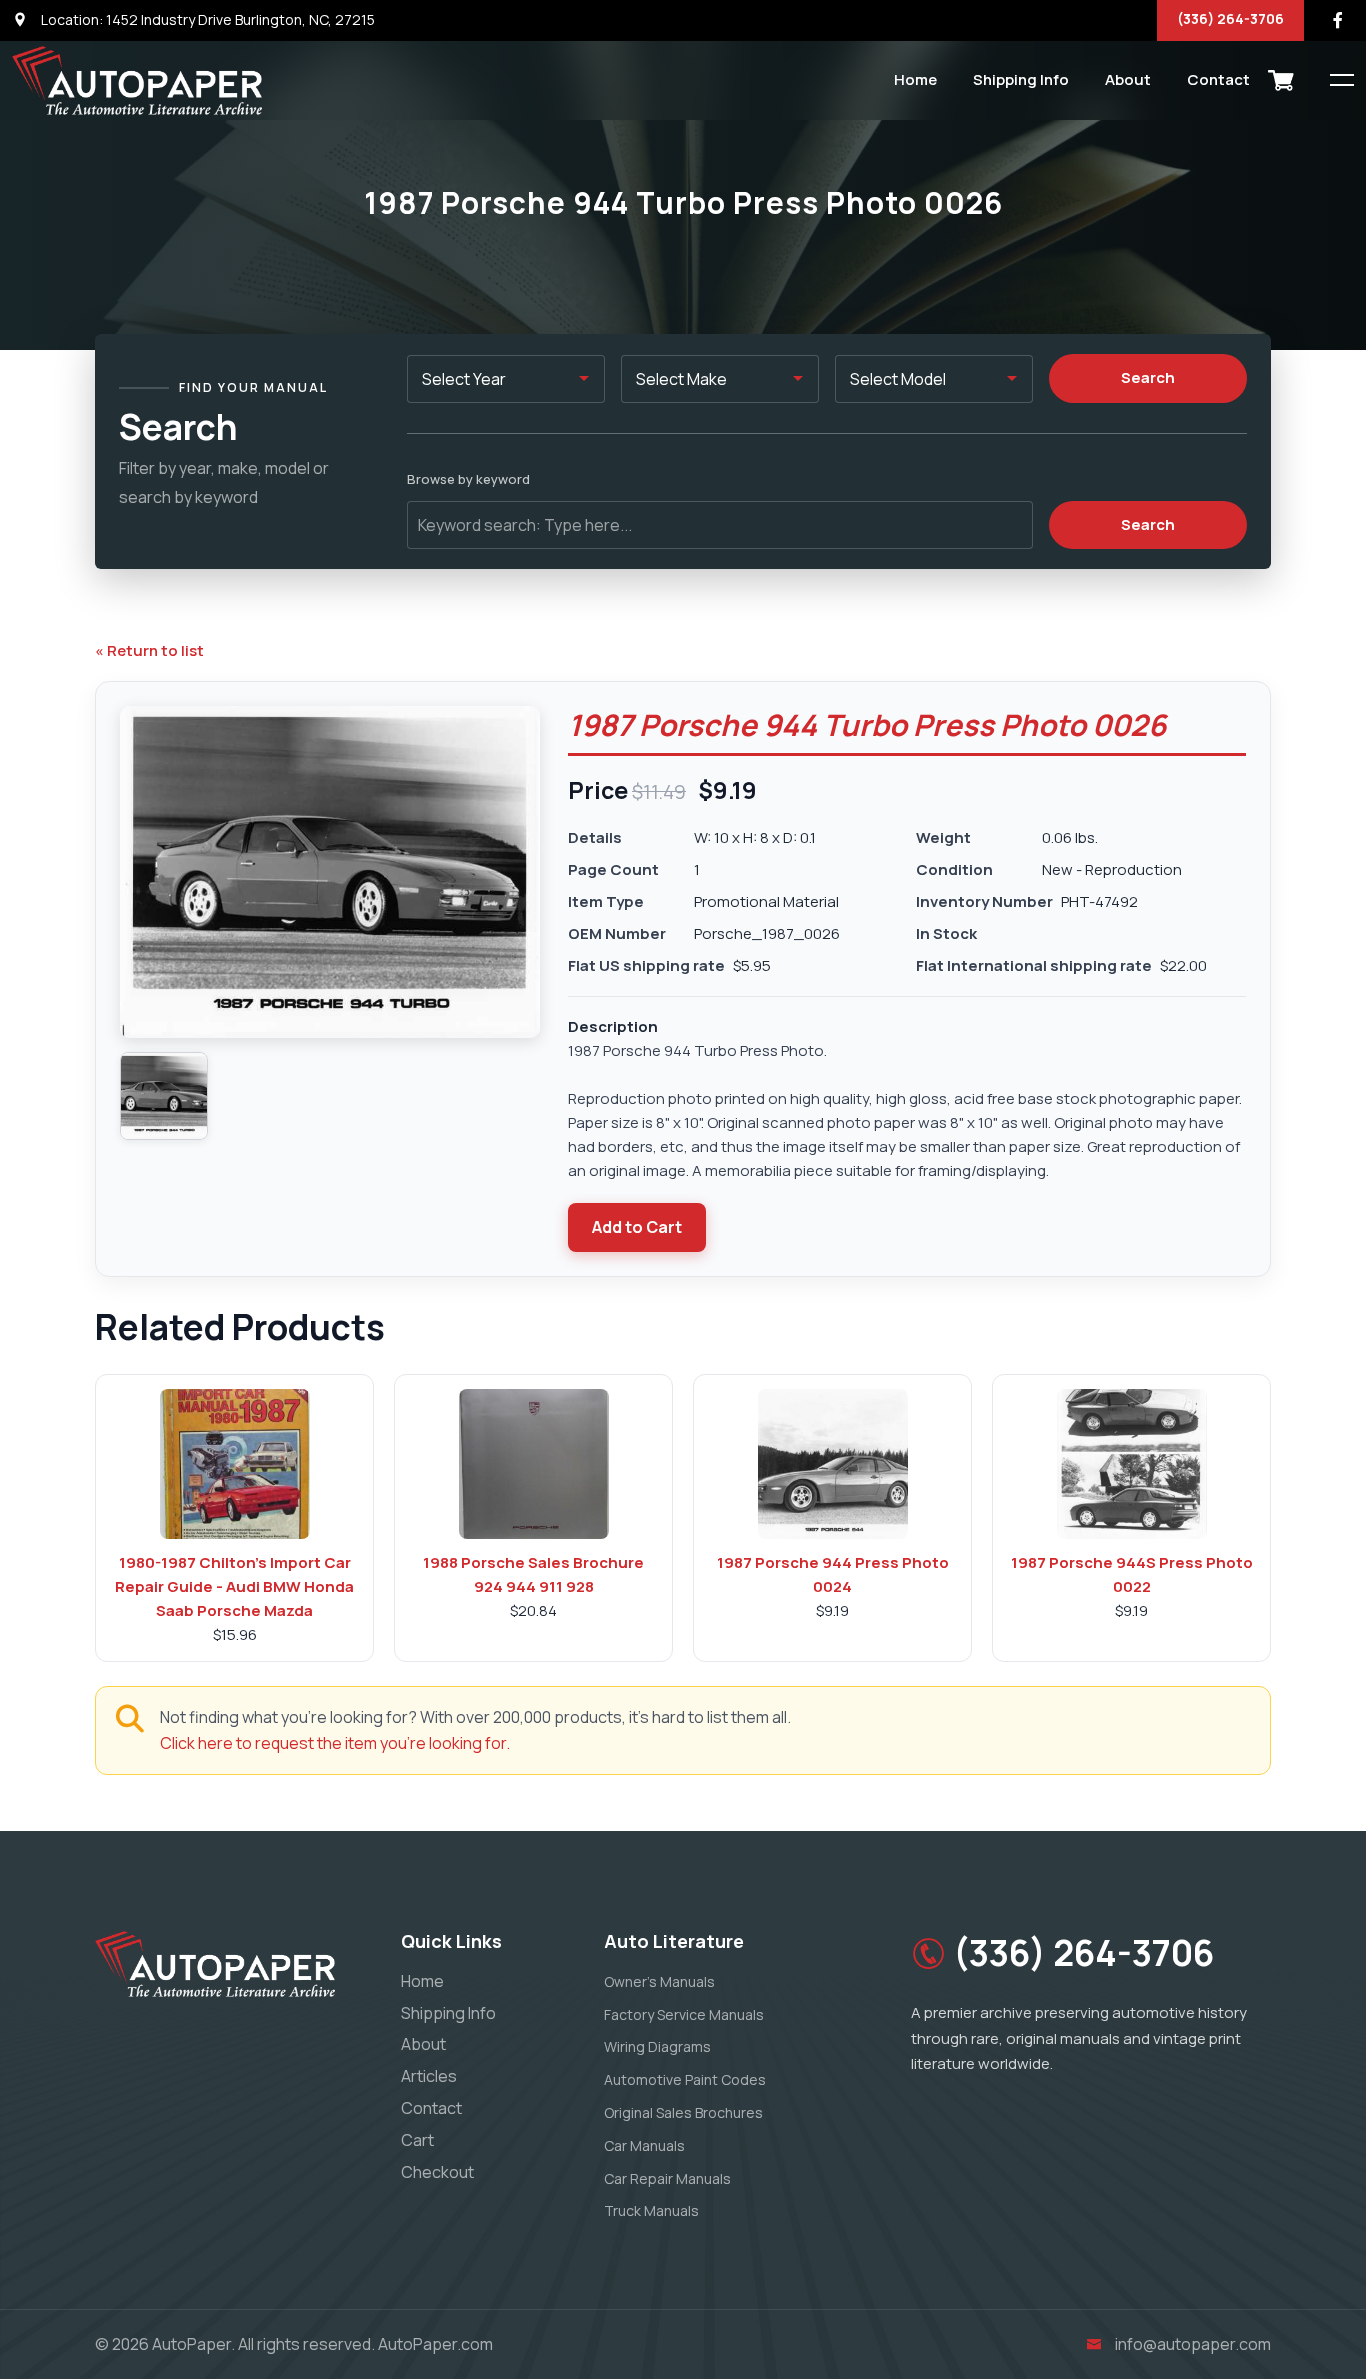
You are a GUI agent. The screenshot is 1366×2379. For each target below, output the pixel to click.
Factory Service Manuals (684, 2014)
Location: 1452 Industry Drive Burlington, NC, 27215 (206, 19)
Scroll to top (44, 1194)
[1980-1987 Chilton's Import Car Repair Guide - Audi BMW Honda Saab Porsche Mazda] (235, 1464)
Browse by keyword (468, 479)
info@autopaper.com (1193, 2344)
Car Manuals (644, 2145)
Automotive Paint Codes (685, 2079)
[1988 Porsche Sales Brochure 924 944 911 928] (534, 1464)
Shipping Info (1021, 79)
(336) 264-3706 (1230, 18)
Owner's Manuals (659, 1981)
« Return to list (149, 650)
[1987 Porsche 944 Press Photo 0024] (833, 1464)
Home (915, 79)
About (1128, 79)
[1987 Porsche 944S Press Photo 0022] (1132, 1464)
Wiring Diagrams (657, 2046)
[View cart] (1281, 80)
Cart (417, 2140)
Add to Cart (637, 1227)
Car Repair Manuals (667, 2178)
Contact (1218, 79)
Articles (429, 2076)
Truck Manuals (651, 2210)
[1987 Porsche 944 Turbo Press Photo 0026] (164, 1096)
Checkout (437, 2172)
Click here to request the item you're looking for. (335, 1743)
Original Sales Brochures (683, 2112)
